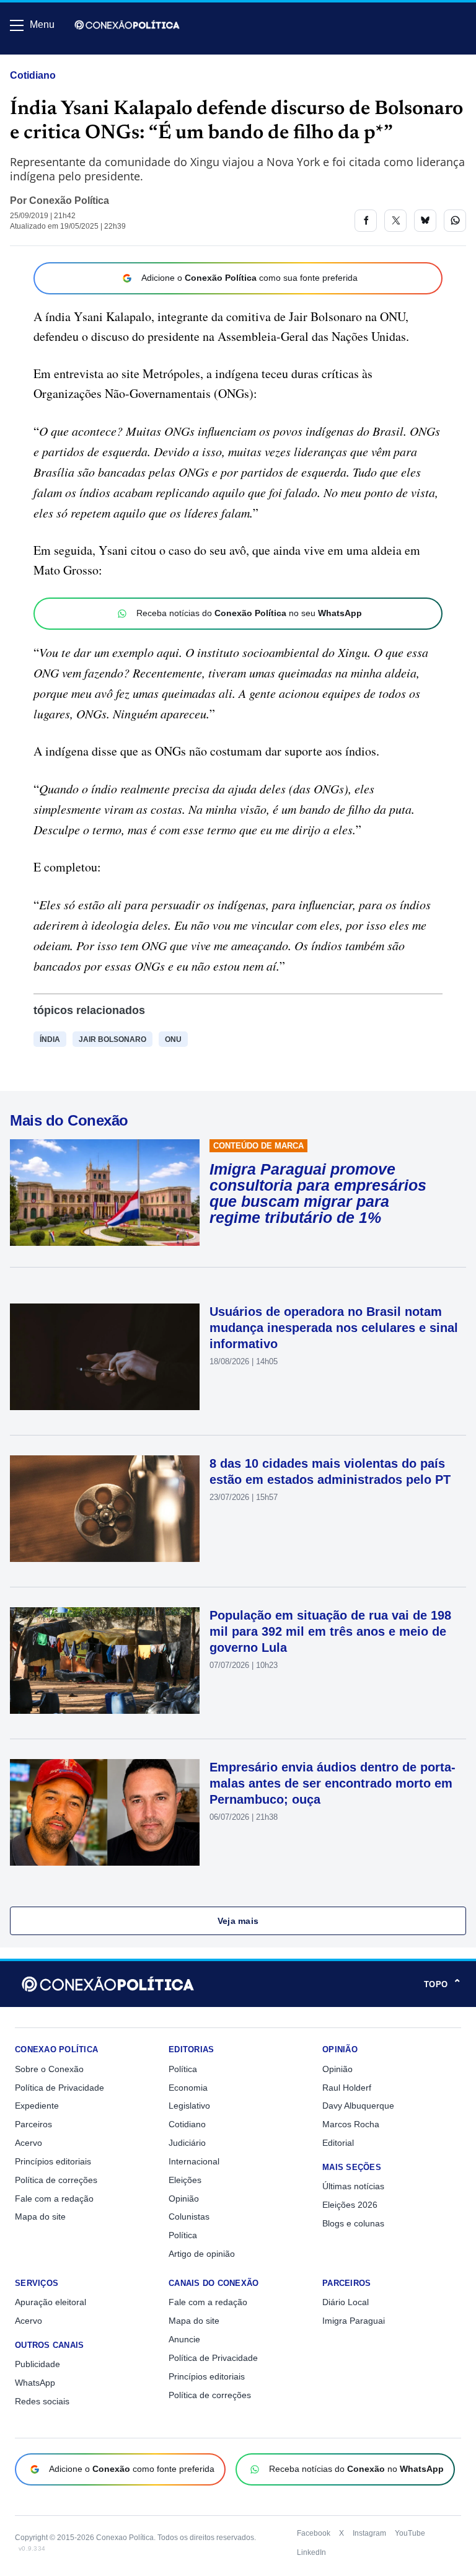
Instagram (369, 2533)
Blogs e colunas (353, 2223)
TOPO (443, 1984)
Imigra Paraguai (354, 2321)
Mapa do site (40, 2217)
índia (50, 1039)
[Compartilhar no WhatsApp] (455, 221)
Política (183, 2069)
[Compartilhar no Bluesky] (425, 221)
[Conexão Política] (127, 25)
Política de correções (56, 2180)
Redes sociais (42, 2401)
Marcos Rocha (351, 2124)
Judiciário (187, 2143)
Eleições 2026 (350, 2205)
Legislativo (189, 2106)
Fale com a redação (54, 2199)
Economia (188, 2088)
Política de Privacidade (59, 2088)
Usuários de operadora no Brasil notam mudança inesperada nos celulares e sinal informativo (334, 1328)
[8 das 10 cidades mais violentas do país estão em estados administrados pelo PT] (105, 1509)
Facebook (314, 2533)
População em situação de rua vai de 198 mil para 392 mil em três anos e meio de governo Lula (330, 1631)
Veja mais (238, 1921)
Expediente (37, 2106)
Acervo (29, 2143)
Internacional (194, 2161)
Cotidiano (33, 75)
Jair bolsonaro (112, 1039)
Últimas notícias (353, 2186)
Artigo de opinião (202, 2254)
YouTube (410, 2533)
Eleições (185, 2180)
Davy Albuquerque (358, 2106)
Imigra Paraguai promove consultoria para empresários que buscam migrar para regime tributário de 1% (318, 1193)
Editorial (338, 2143)
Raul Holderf (347, 2088)
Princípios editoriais (53, 2161)
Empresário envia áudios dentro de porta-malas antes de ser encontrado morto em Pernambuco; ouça (333, 1783)
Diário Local (346, 2302)
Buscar (44, 60)
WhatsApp (35, 2383)
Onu (173, 1039)
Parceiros (33, 2124)
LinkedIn (311, 2552)
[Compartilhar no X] (395, 221)
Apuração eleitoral (51, 2302)
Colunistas (189, 2217)
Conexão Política (69, 201)
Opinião (184, 2199)
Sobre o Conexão (49, 2069)
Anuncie (184, 2339)
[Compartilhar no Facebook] (366, 221)
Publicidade (37, 2364)
